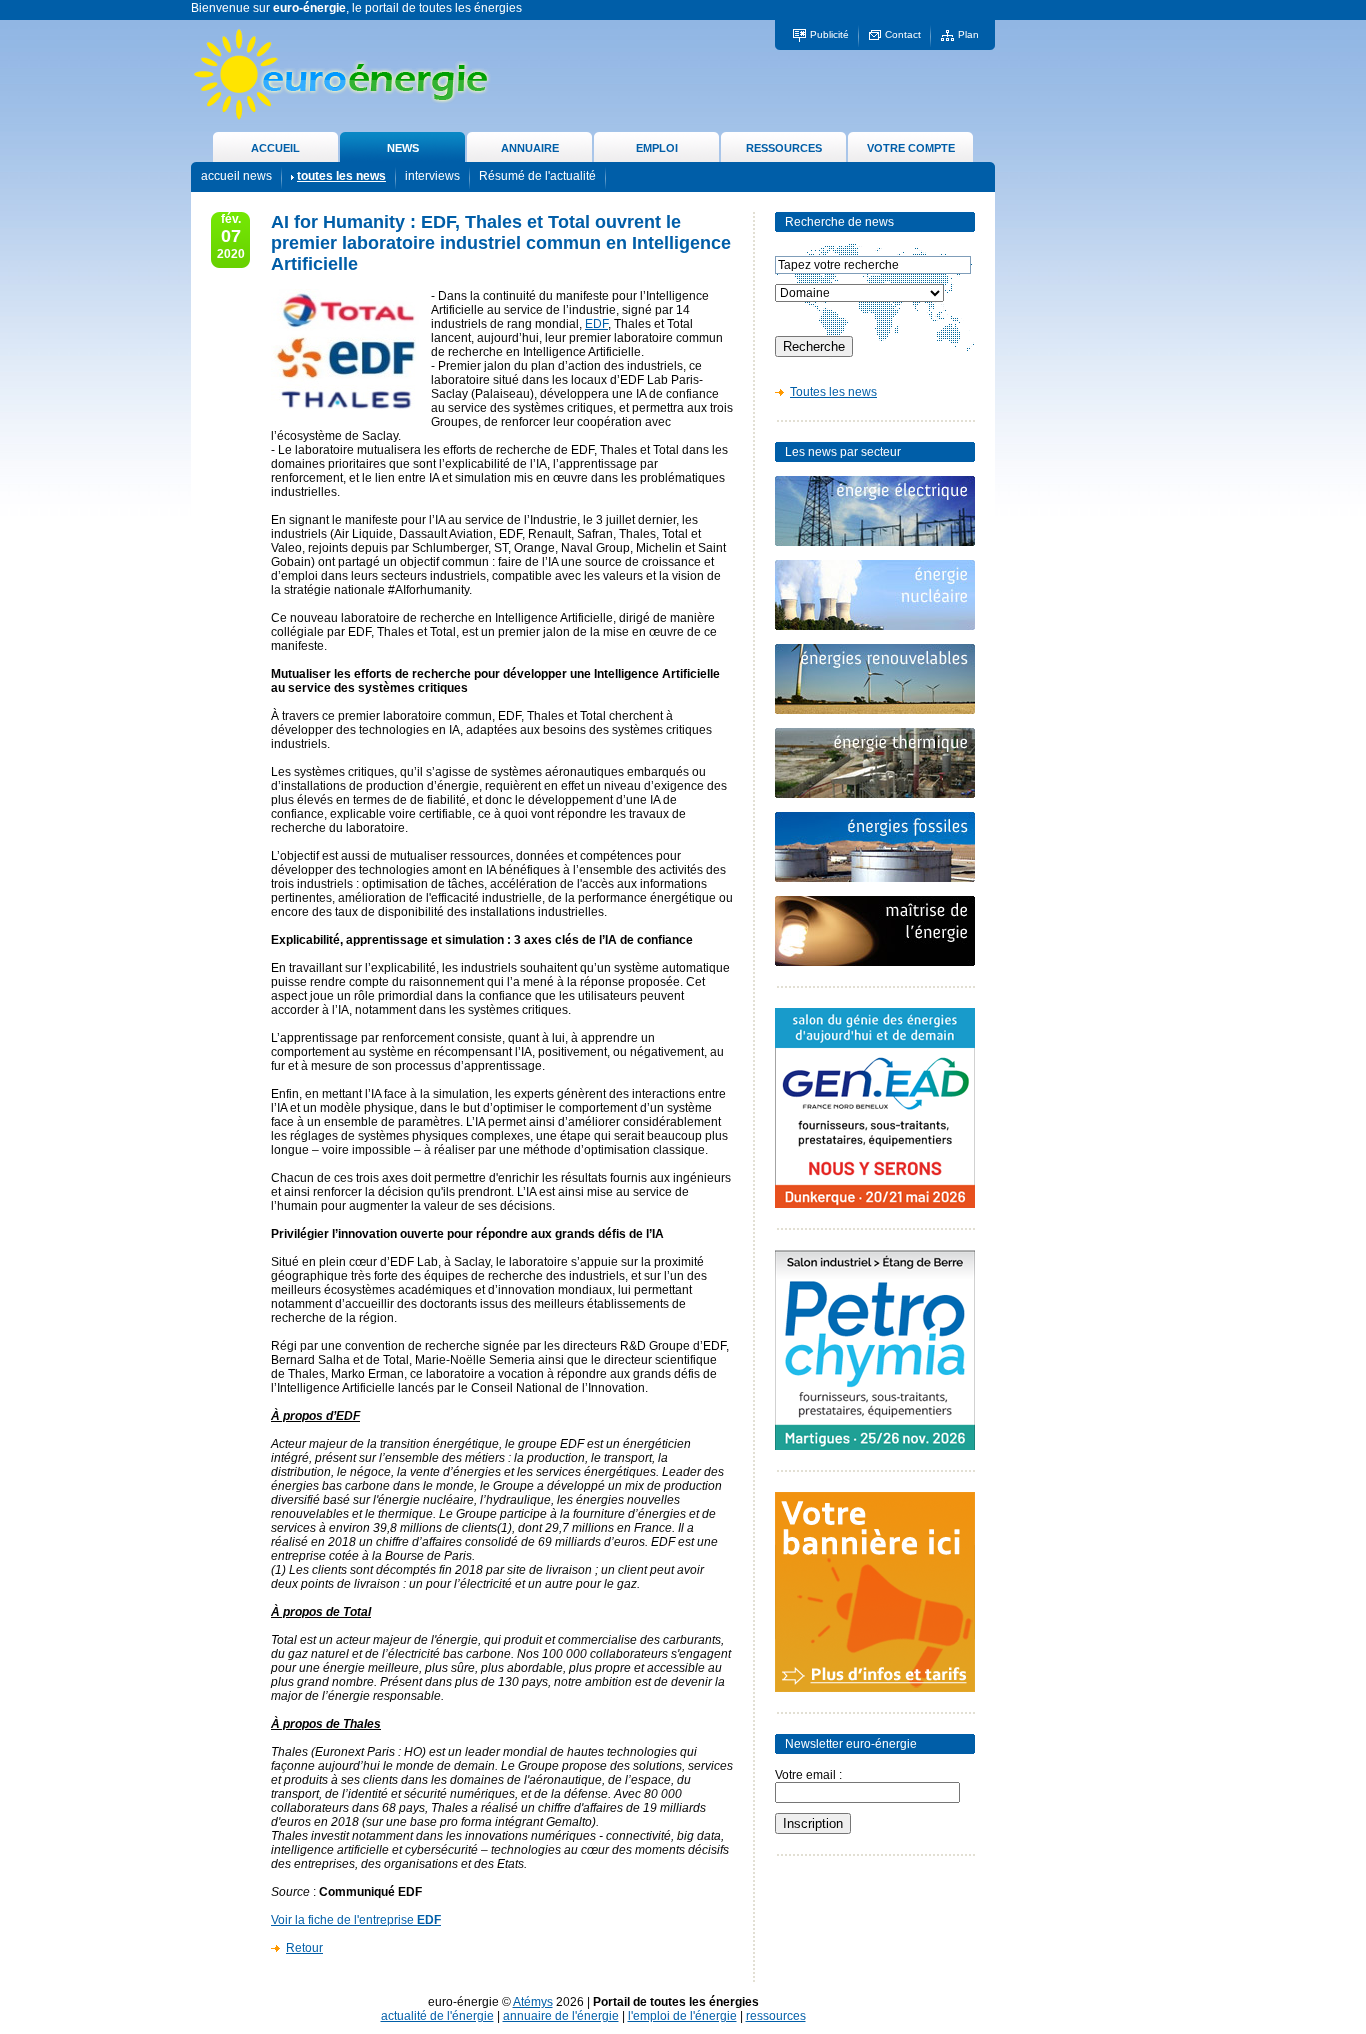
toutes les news (341, 176)
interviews (432, 176)
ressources (776, 2016)
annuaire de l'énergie (561, 2016)
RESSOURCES (784, 148)
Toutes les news (833, 392)
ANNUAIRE (530, 148)
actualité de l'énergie (437, 2016)
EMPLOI (657, 148)
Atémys (533, 2002)
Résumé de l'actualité (537, 176)
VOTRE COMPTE (911, 148)
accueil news (236, 176)
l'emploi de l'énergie (682, 2016)
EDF (596, 324)
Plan (968, 34)
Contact (903, 34)
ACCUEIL (275, 148)
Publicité (829, 34)
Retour (304, 1948)
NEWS (403, 148)
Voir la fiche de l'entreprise (356, 1920)
